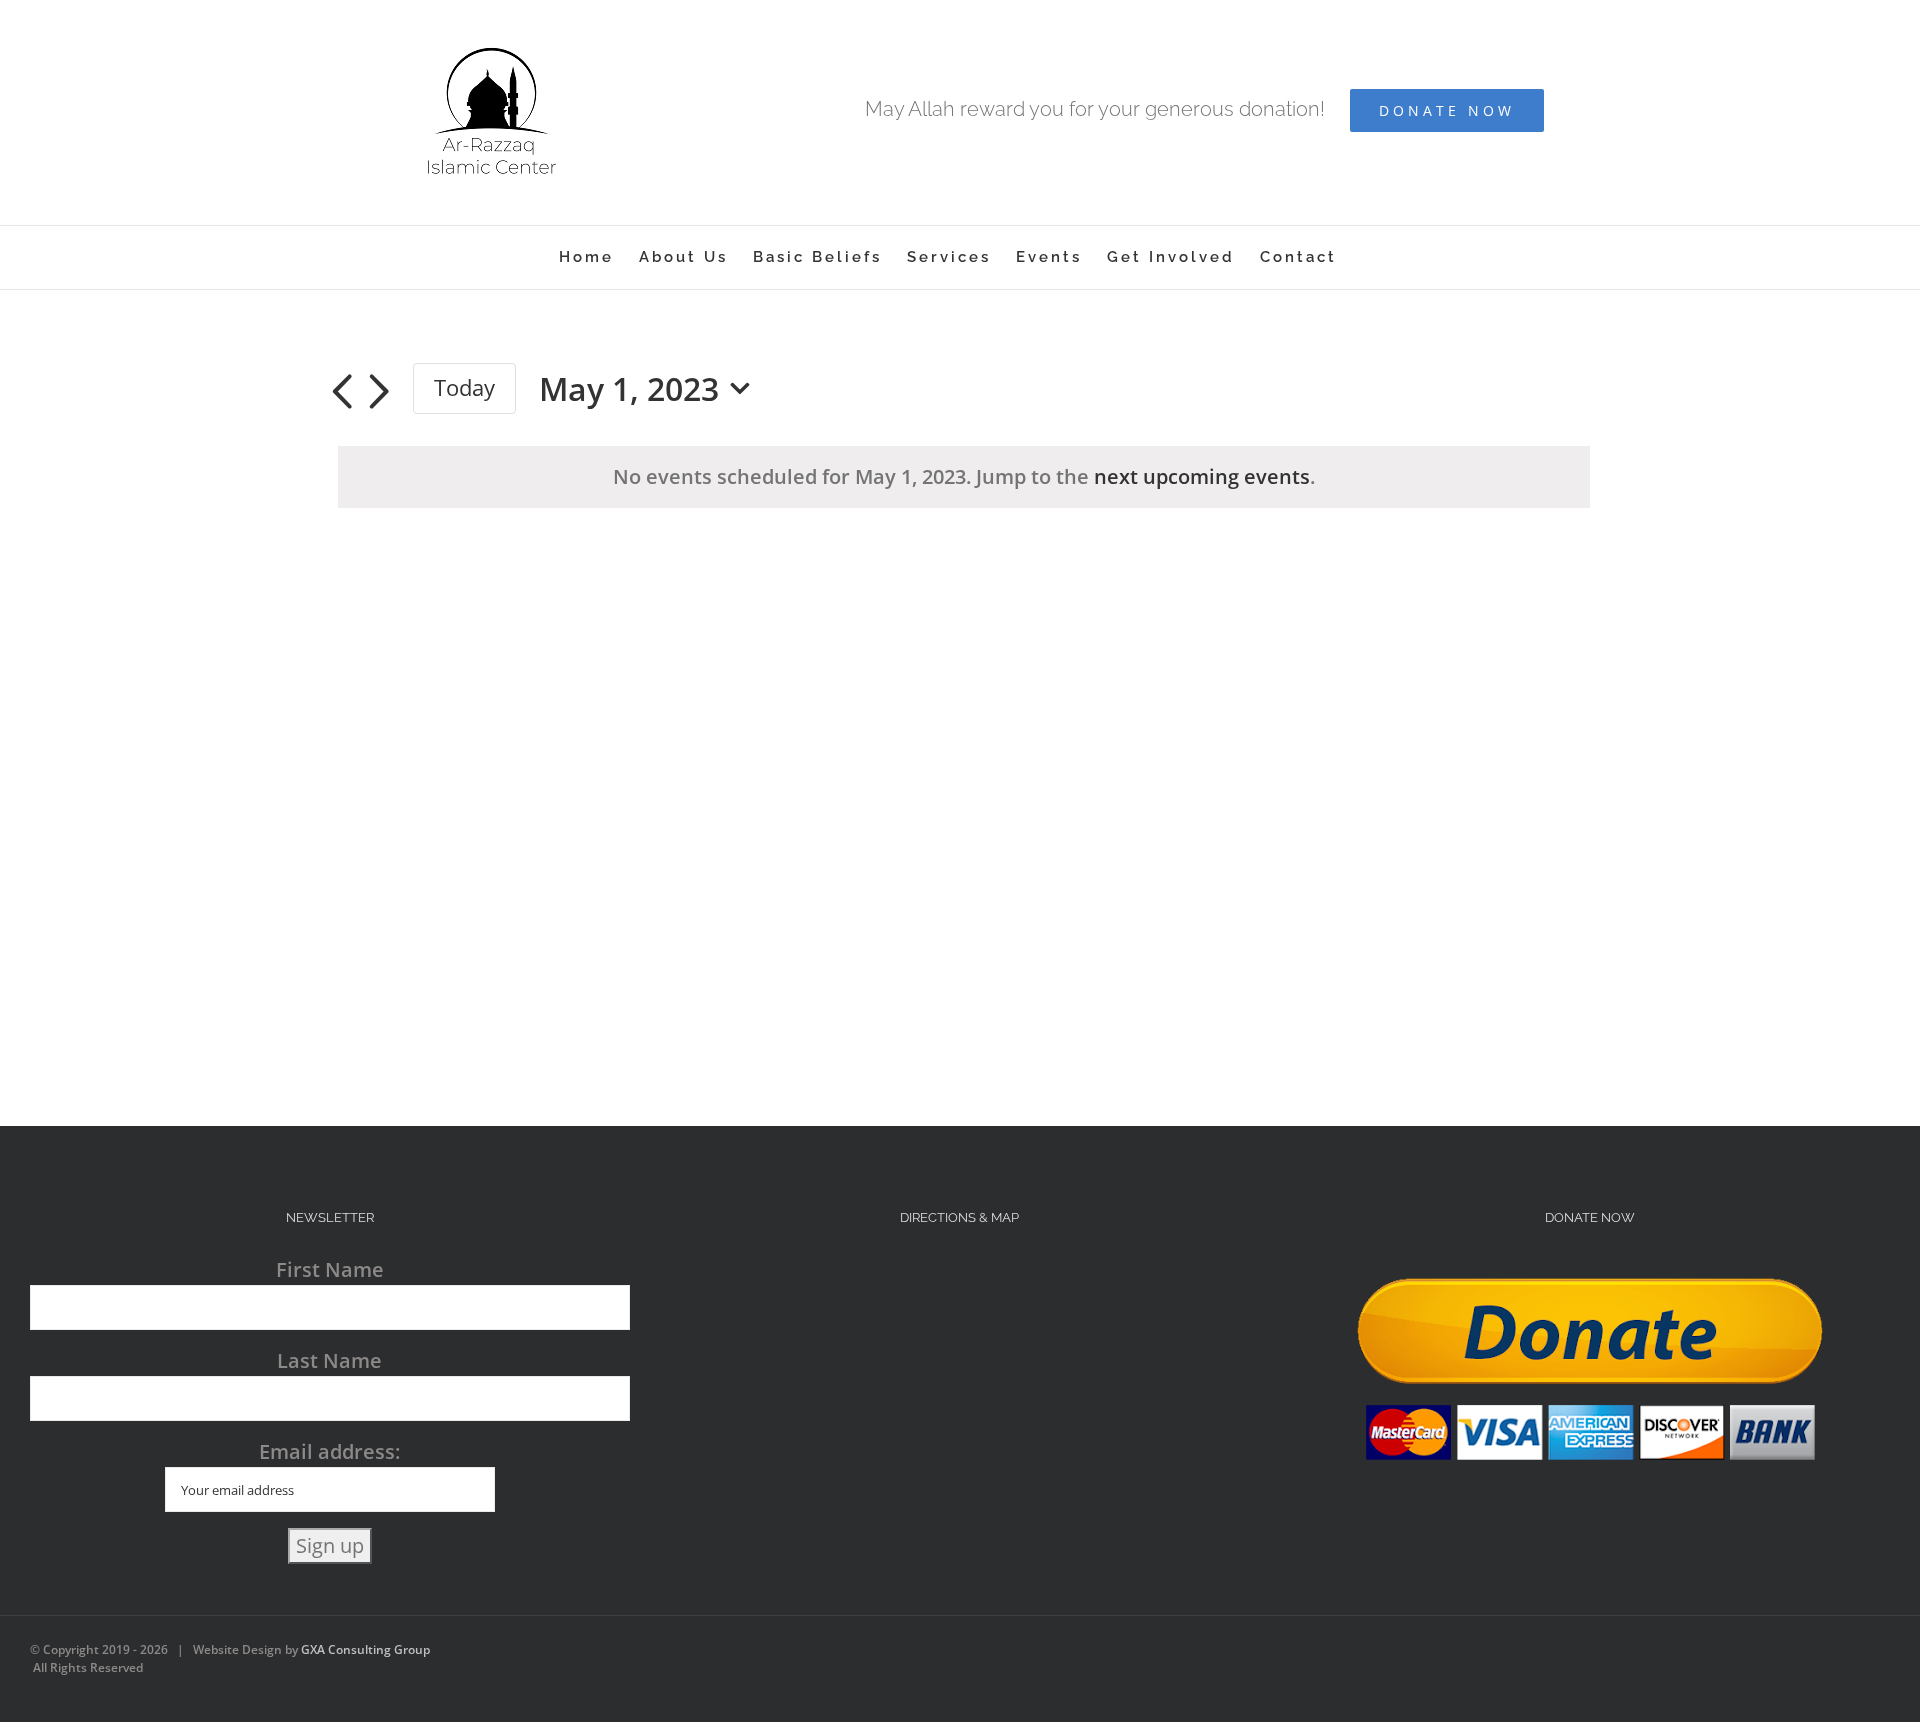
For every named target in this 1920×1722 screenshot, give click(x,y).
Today (464, 387)
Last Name (329, 1360)
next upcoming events (1202, 476)
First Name (330, 1269)
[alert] (964, 477)
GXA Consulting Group (365, 1649)
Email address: (329, 1451)
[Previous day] (342, 392)
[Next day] (379, 392)
